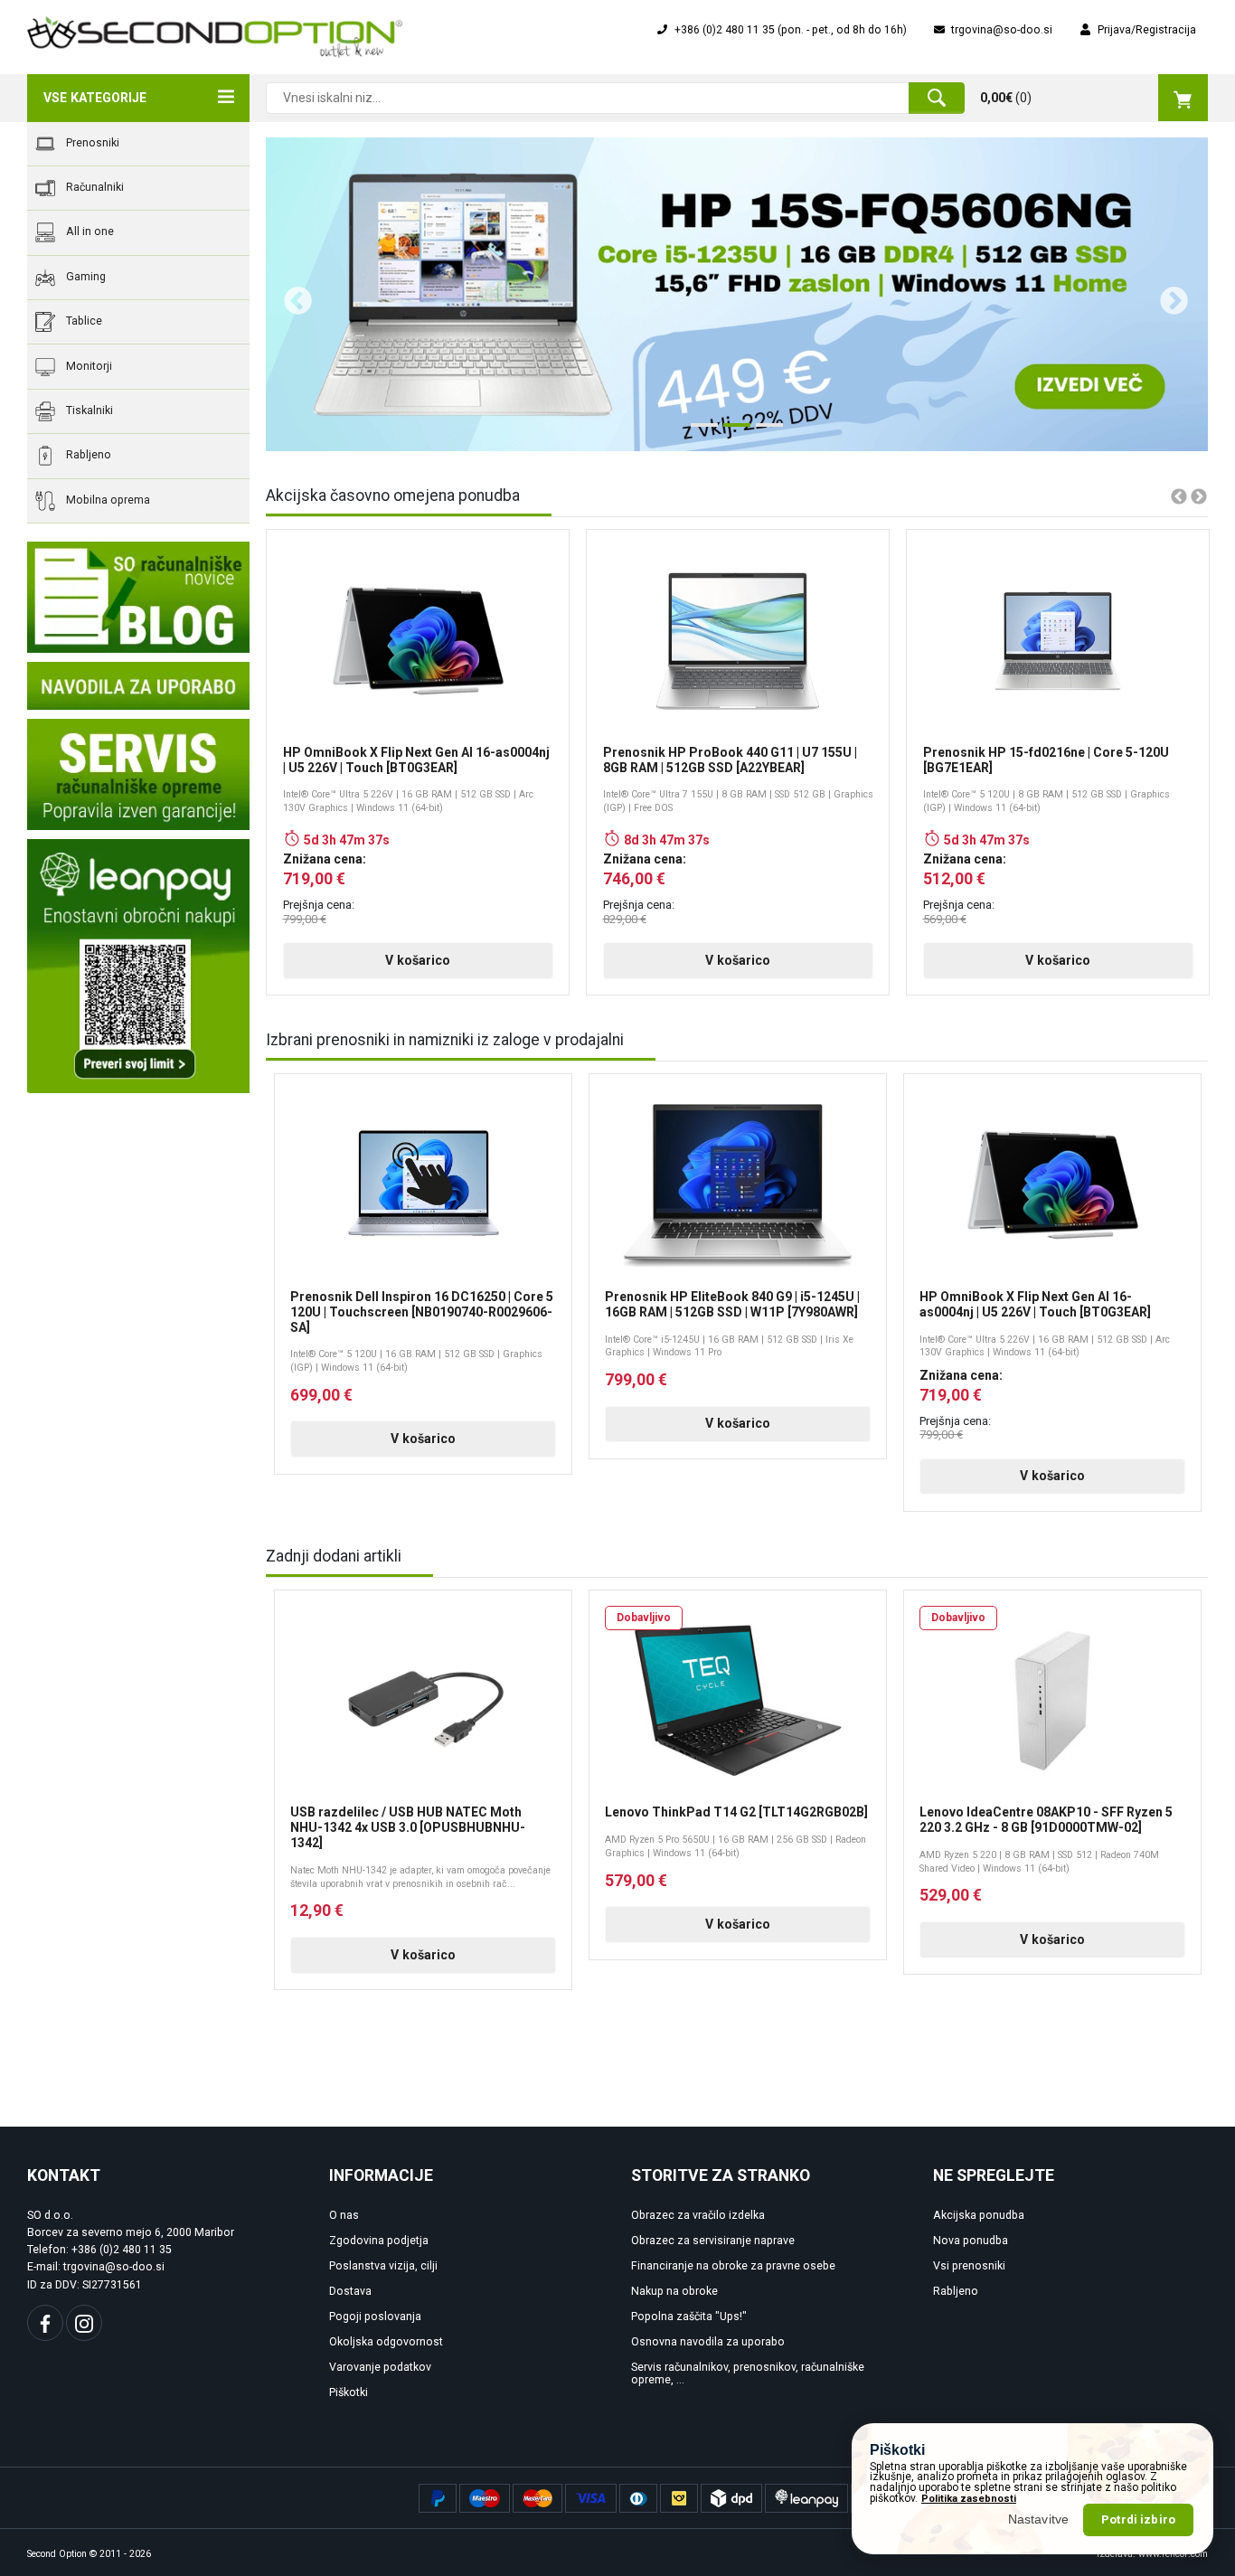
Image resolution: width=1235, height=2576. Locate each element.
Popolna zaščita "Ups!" (689, 2317)
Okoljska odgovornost (386, 2342)
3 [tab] (765, 432)
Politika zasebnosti (969, 2499)
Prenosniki (91, 143)
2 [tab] (732, 432)
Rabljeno (87, 456)
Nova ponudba (971, 2241)
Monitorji (88, 366)
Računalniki (94, 187)
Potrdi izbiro (1138, 2519)
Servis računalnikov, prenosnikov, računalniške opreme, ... (748, 2374)
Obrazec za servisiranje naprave (713, 2241)
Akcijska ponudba (979, 2215)
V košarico (418, 960)
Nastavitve (1039, 2519)
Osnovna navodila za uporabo (708, 2342)
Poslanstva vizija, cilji (383, 2266)
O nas (344, 2215)
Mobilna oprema (107, 500)
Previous (291, 295)
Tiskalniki (88, 410)
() (1006, 98)
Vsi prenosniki (969, 2266)
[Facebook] (45, 2323)
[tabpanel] (737, 294)
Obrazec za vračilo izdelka (698, 2215)
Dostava (350, 2291)
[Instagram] (84, 2323)
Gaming (85, 277)
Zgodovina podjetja (379, 2241)
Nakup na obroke (674, 2291)
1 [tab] (700, 432)
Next (1167, 295)
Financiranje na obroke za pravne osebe (733, 2266)
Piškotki (349, 2392)
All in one (89, 232)
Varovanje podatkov (380, 2367)
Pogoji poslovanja (375, 2317)
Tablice (83, 321)
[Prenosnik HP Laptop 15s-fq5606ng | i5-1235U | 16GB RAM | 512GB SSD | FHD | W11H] (737, 294)
